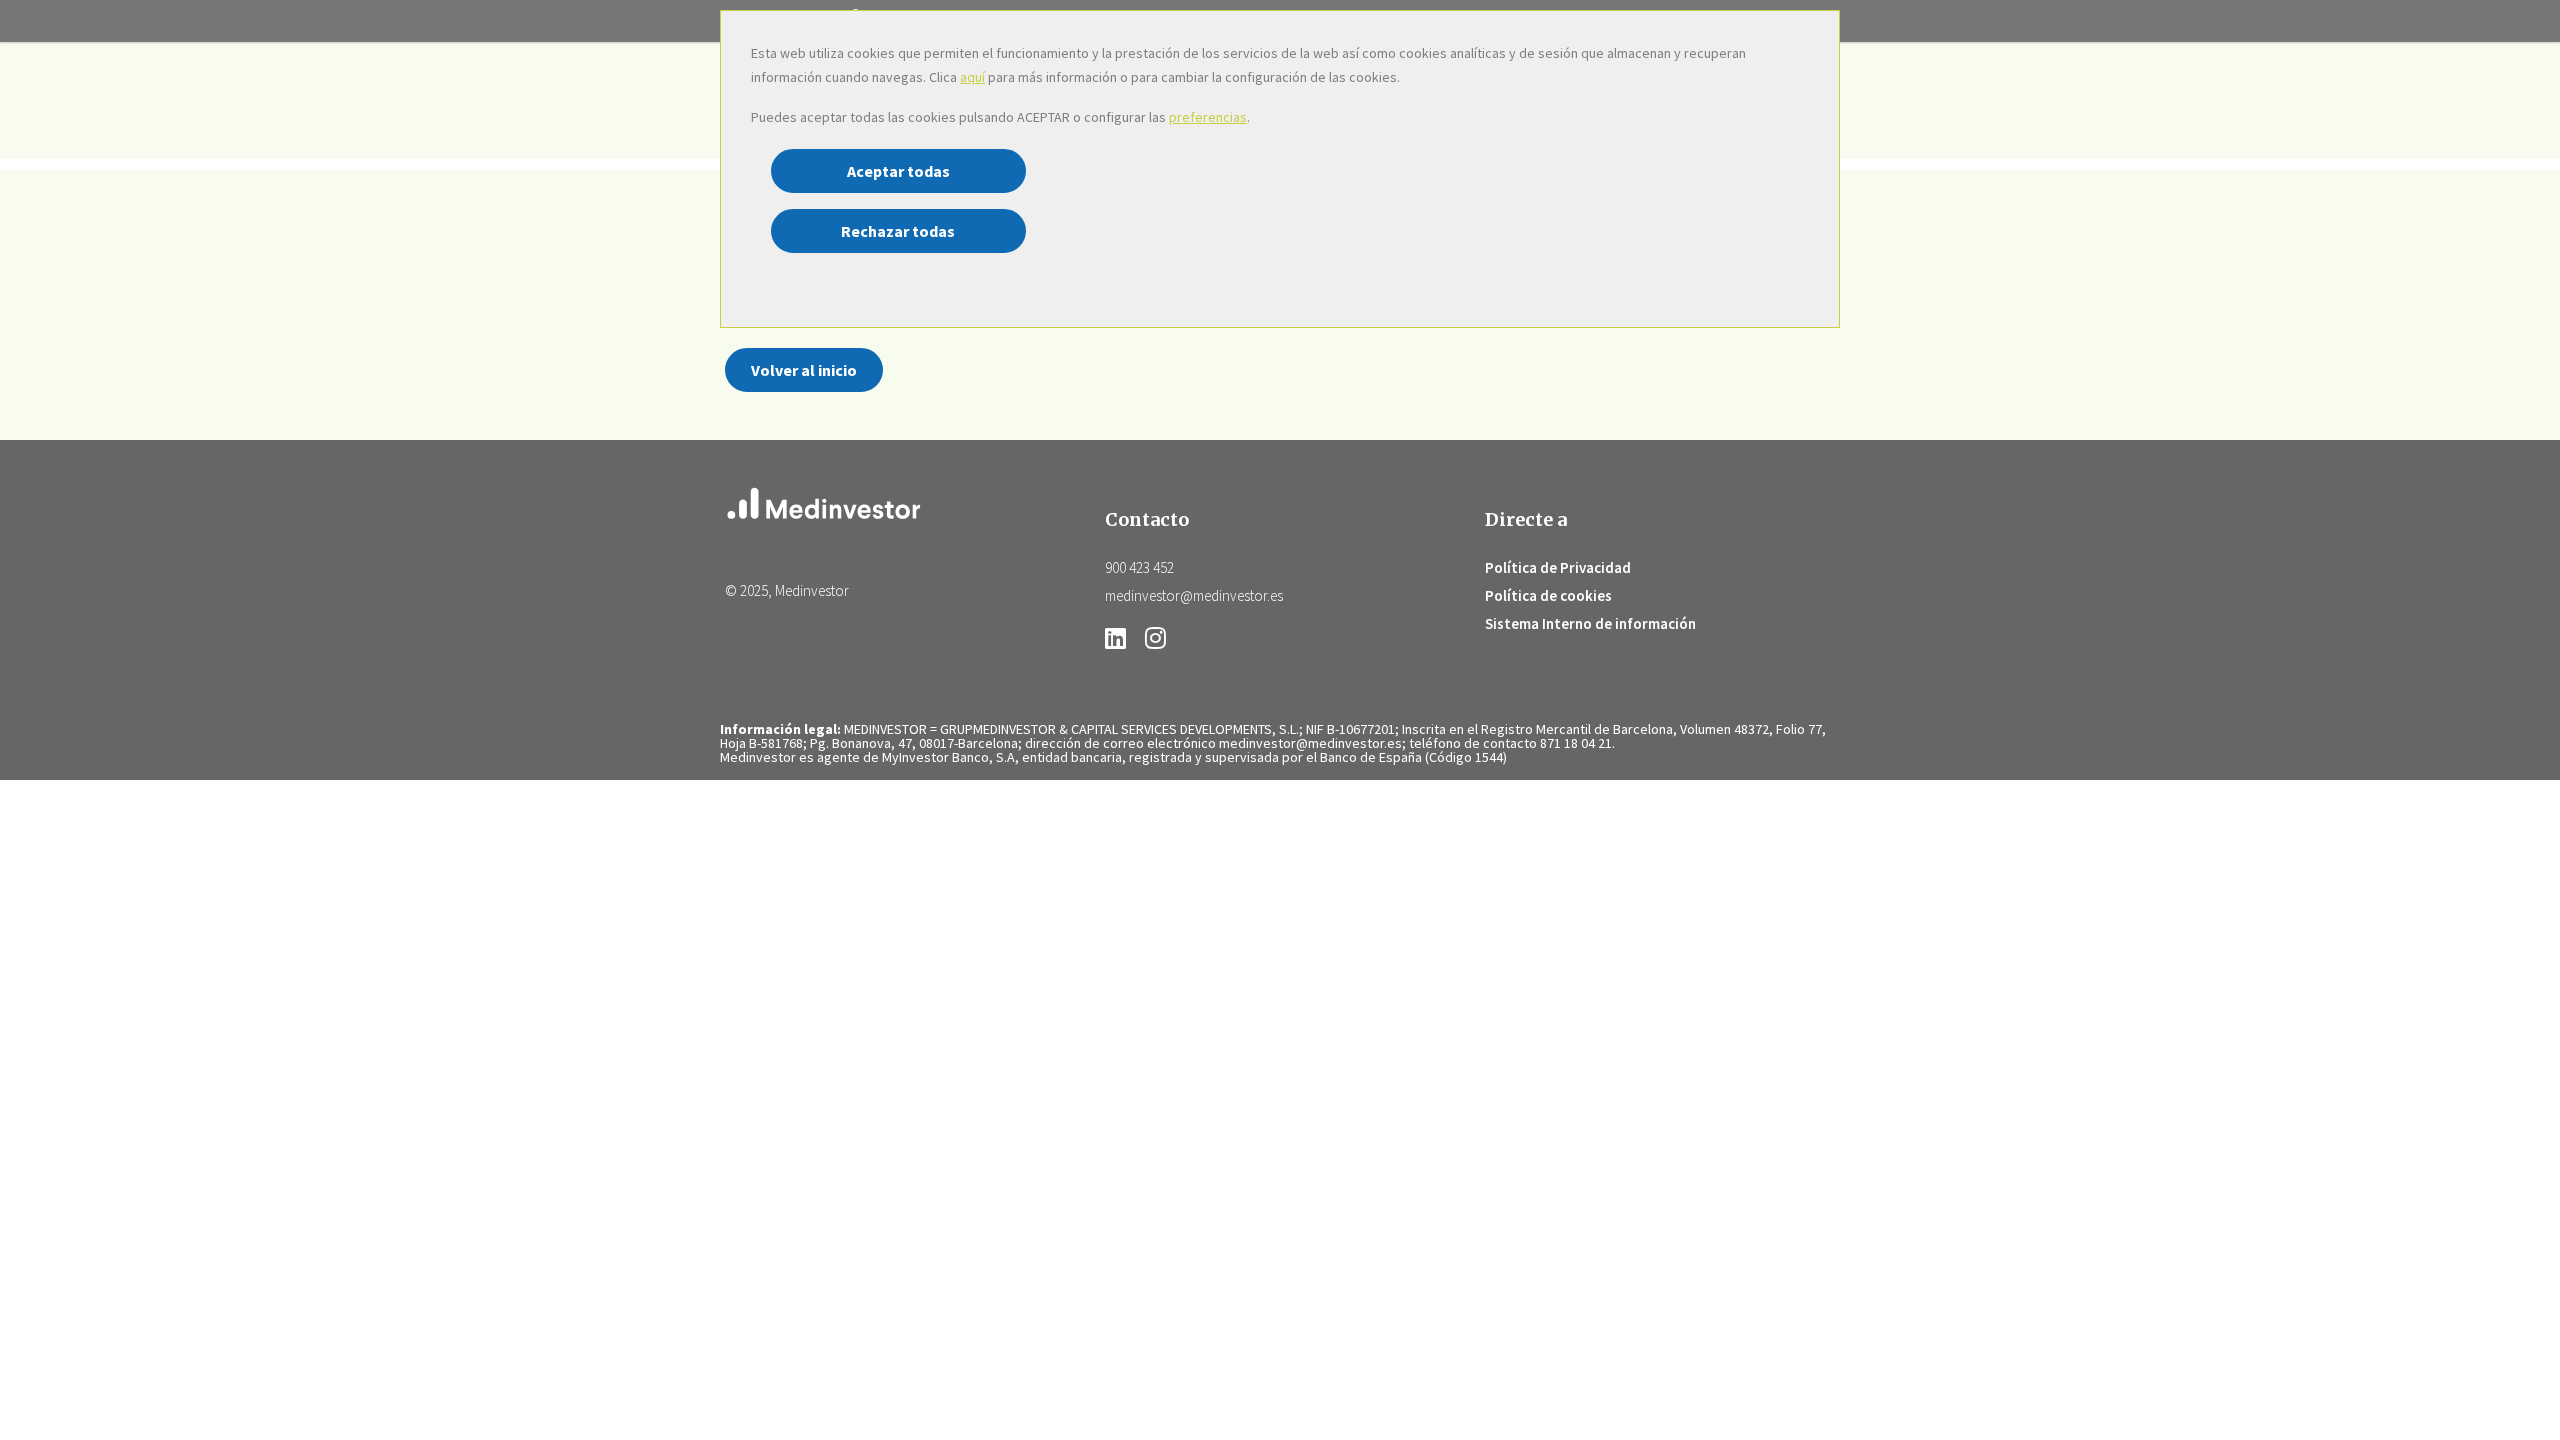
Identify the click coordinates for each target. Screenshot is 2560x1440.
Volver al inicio (804, 370)
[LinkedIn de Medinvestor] (1120, 641)
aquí (972, 77)
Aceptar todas (898, 171)
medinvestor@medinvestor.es (1194, 595)
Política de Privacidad (1558, 567)
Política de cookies (1548, 595)
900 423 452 (1139, 567)
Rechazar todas (898, 231)
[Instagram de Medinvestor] (1155, 641)
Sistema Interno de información (1590, 623)
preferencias (1208, 117)
